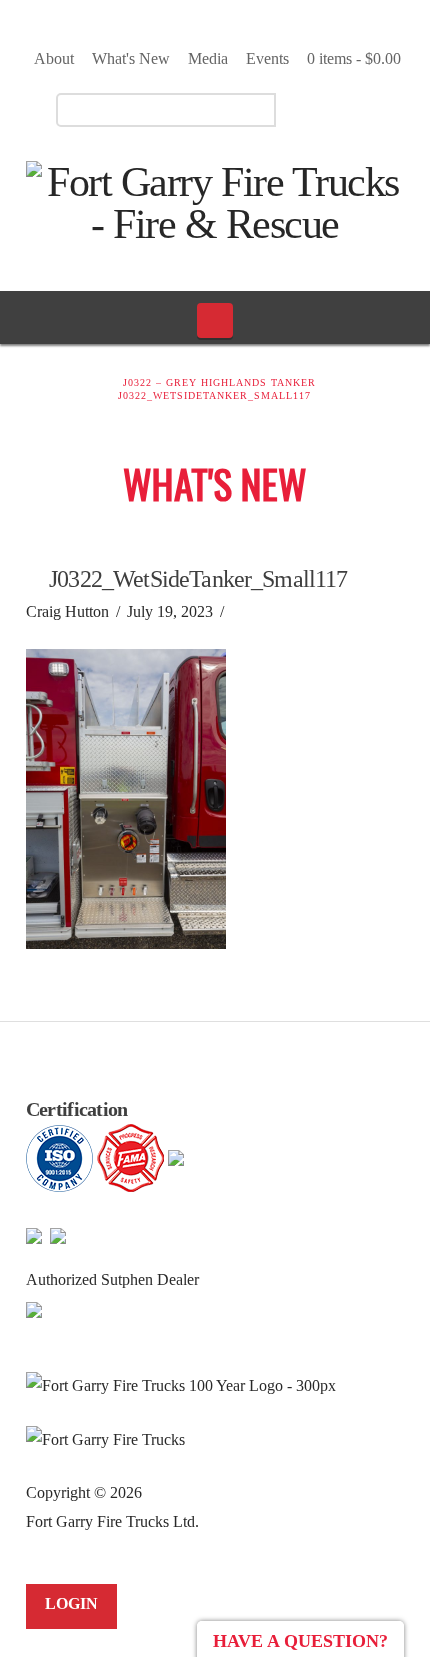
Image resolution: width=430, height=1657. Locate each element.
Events (267, 58)
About (54, 58)
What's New (131, 58)
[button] (215, 320)
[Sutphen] (34, 1307)
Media (208, 58)
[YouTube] (351, 109)
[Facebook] (316, 109)
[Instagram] (386, 109)
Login (71, 1603)
